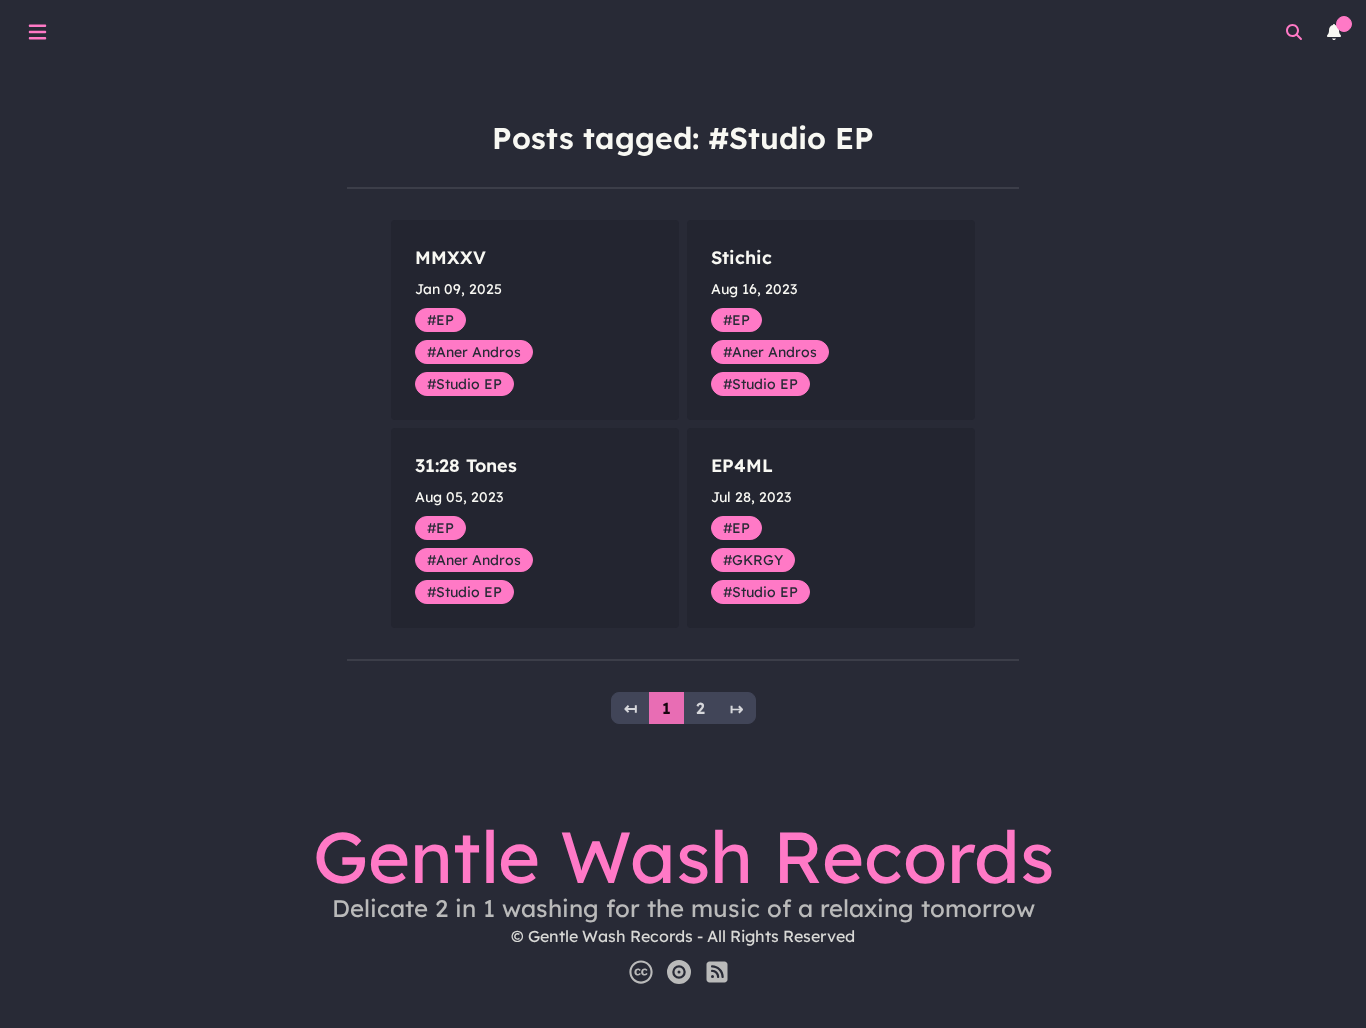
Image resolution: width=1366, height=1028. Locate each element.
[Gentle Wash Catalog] (679, 972)
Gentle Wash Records (683, 856)
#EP (440, 320)
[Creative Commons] (641, 972)
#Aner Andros (474, 352)
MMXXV (450, 257)
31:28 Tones (466, 465)
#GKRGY (753, 560)
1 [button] (666, 708)
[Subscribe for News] (717, 972)
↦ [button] (736, 708)
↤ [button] (630, 708)
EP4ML (742, 465)
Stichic (741, 257)
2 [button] (700, 708)
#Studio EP (464, 384)
